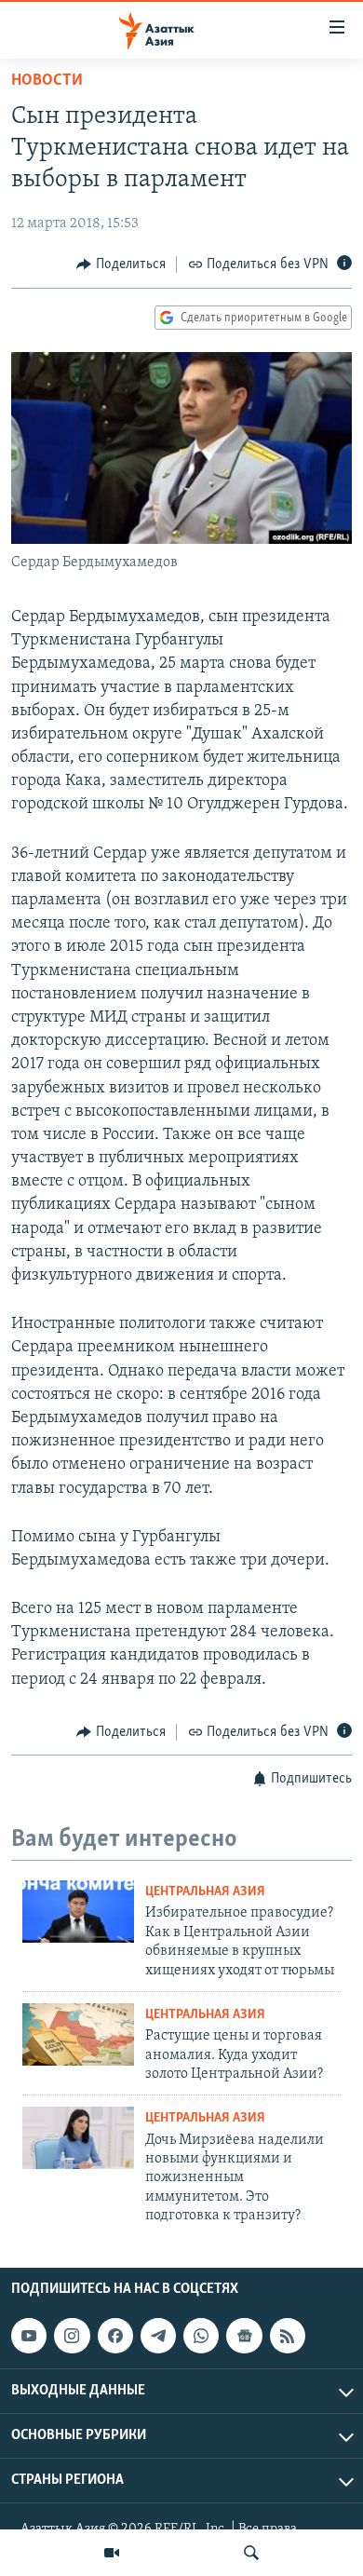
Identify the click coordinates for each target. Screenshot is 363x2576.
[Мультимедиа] (112, 2553)
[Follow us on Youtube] (29, 2337)
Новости (47, 81)
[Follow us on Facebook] (115, 2337)
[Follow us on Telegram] (158, 2337)
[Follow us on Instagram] (72, 2337)
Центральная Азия (205, 1892)
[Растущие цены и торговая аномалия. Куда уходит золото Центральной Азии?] (78, 2034)
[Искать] (251, 2553)
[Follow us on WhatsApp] (201, 2337)
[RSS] (288, 2337)
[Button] (121, 264)
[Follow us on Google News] (244, 2337)
